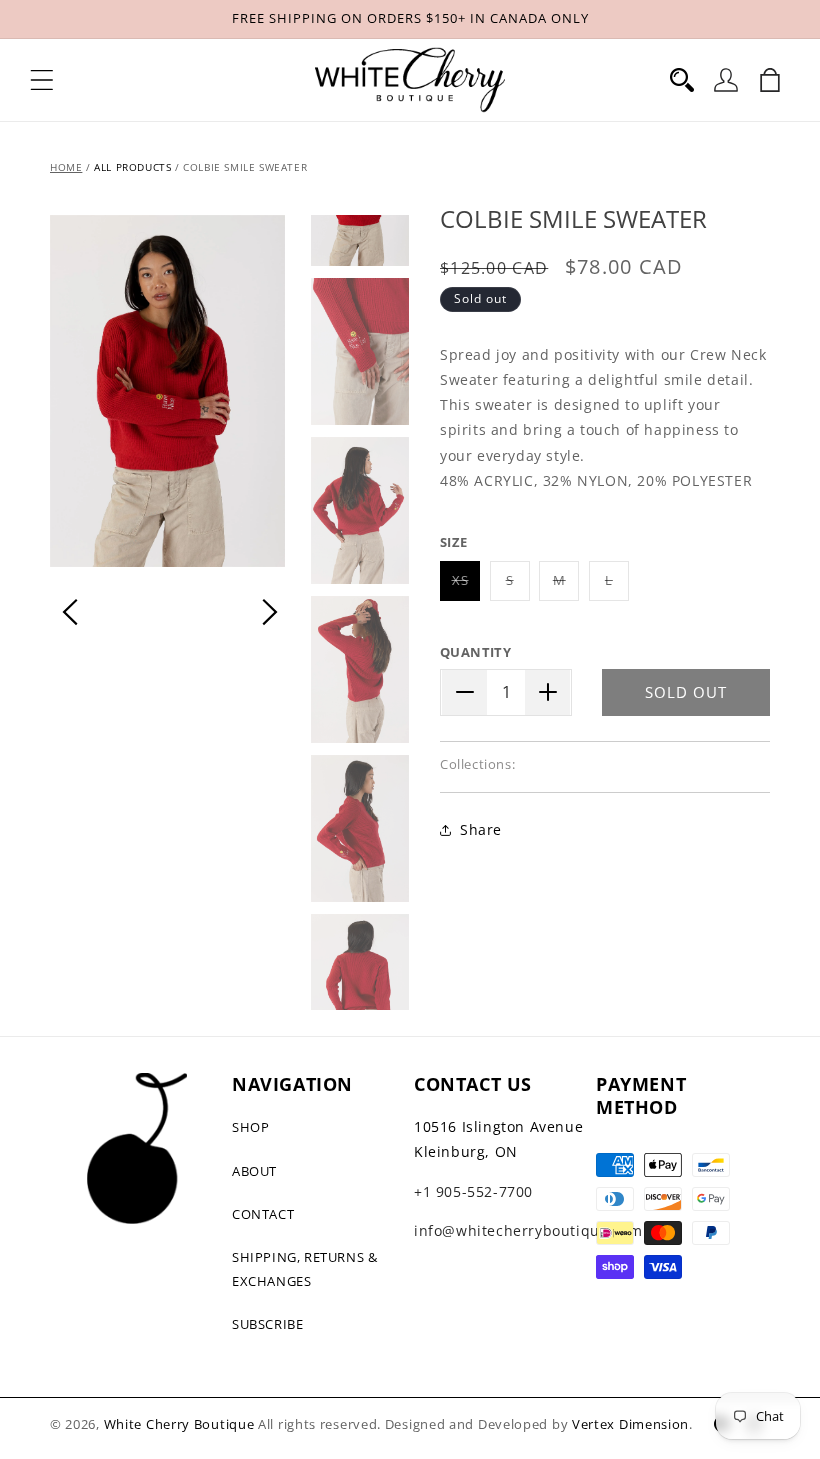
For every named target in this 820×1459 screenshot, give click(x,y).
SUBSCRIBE (267, 1324)
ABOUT (254, 1171)
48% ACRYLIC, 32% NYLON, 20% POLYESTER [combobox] (603, 417)
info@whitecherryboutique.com (528, 1230)
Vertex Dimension (630, 1424)
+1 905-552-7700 (473, 1191)
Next (270, 612)
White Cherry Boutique (179, 1424)
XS (466, 585)
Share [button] (481, 829)
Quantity (475, 652)
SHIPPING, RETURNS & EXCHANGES (304, 1268)
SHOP (250, 1127)
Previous (70, 612)
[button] (42, 80)
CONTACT (263, 1214)
